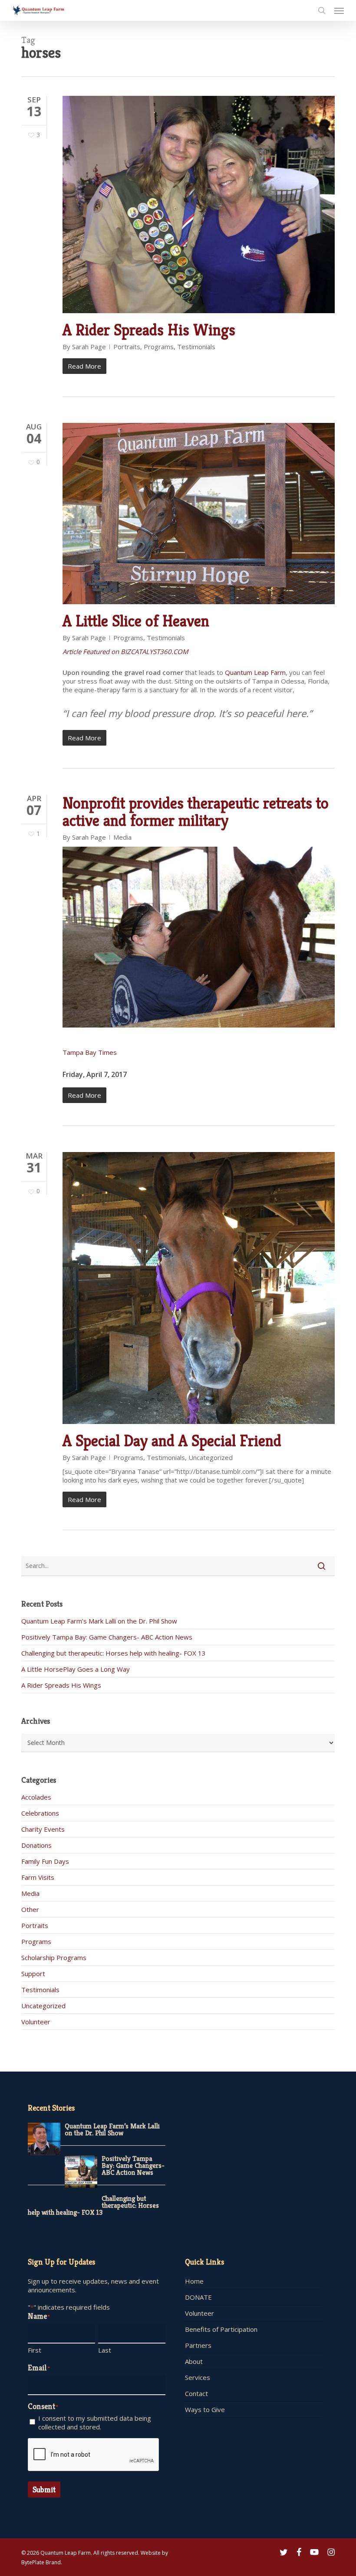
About (194, 2361)
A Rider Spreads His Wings (149, 330)
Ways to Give (205, 2409)
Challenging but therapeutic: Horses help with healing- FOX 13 (114, 1653)
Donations (36, 1845)
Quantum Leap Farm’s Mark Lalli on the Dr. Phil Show (99, 1621)
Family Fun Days (45, 1861)
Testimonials (196, 347)
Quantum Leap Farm (255, 672)
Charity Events (43, 1829)
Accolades (36, 1797)
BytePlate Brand (41, 2562)
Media (122, 837)
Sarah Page (89, 347)
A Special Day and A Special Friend (172, 1441)
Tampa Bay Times (90, 1052)
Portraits (127, 347)
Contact (196, 2393)
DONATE (198, 2297)
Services (198, 2377)
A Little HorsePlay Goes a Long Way (76, 1669)
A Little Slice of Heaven (136, 621)
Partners (198, 2345)
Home (194, 2281)
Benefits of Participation (221, 2329)
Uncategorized (211, 1457)
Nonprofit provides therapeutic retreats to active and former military (196, 812)
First (35, 2350)
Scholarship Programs (54, 1957)
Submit (44, 2489)
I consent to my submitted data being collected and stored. (95, 2422)
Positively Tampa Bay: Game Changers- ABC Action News (107, 1637)
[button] (339, 10)
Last (105, 2350)
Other (30, 1909)
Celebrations (40, 1813)
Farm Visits (38, 1877)
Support (33, 1974)
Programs (159, 347)
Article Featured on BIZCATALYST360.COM (125, 651)
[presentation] (94, 2455)
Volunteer (36, 2022)
